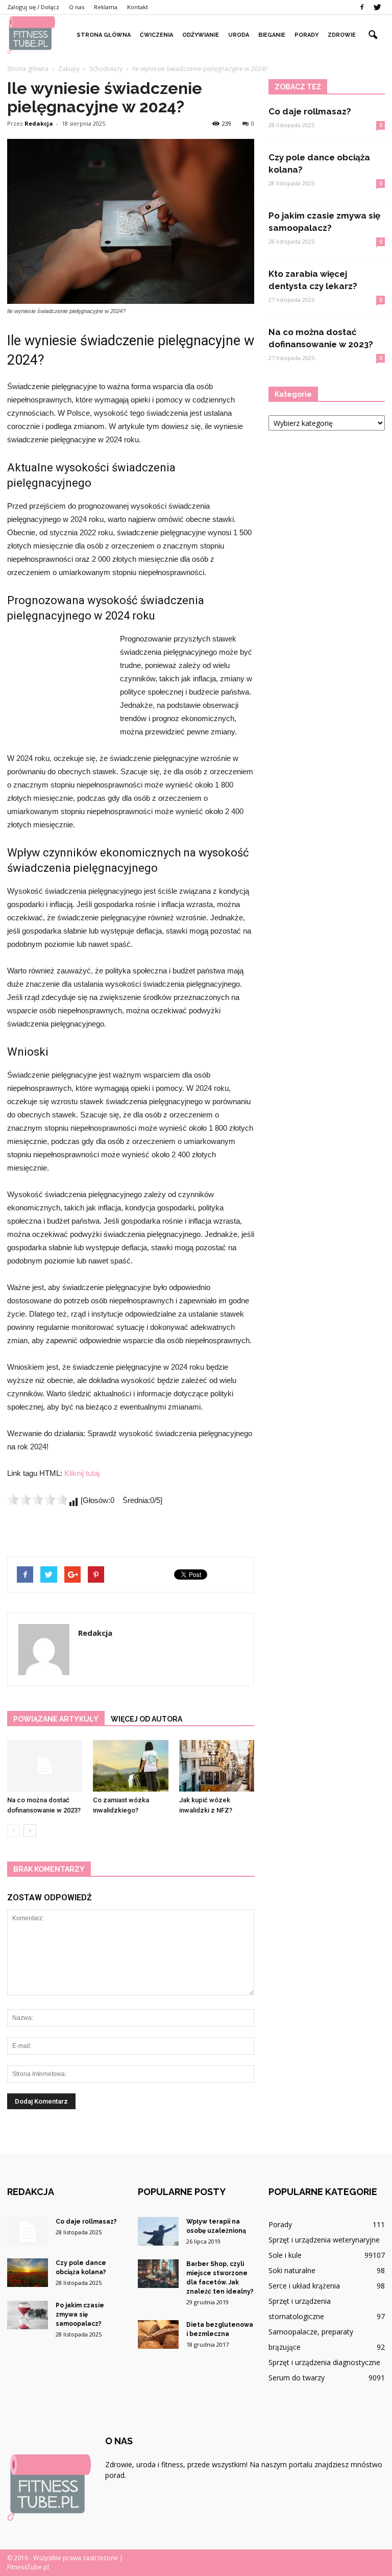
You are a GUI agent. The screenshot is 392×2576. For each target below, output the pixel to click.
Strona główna (104, 35)
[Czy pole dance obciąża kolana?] (28, 2273)
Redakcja (39, 123)
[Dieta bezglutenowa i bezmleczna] (158, 2334)
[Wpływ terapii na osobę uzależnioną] (158, 2231)
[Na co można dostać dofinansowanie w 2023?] (45, 1766)
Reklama (106, 7)
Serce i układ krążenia (304, 2286)
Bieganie (272, 35)
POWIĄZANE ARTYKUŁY (56, 1719)
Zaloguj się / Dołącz (33, 7)
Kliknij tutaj (82, 1473)
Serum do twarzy (297, 2378)
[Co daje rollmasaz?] (28, 2231)
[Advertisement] (58, 688)
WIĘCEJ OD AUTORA (146, 1719)
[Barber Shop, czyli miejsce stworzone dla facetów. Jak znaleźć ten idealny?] (158, 2274)
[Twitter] (377, 7)
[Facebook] (362, 7)
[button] (373, 35)
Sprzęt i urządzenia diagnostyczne (324, 2362)
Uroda (239, 35)
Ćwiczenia (156, 35)
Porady (307, 35)
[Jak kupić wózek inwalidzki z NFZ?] (217, 1766)
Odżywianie (201, 35)
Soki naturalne (292, 2270)
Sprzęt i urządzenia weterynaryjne (324, 2240)
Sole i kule (285, 2255)
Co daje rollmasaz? (310, 111)
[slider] (38, 1499)
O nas (77, 7)
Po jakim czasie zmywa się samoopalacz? (80, 2315)
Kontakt (138, 7)
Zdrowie (342, 35)
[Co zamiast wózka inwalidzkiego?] (130, 1766)
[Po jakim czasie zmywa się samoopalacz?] (28, 2315)
